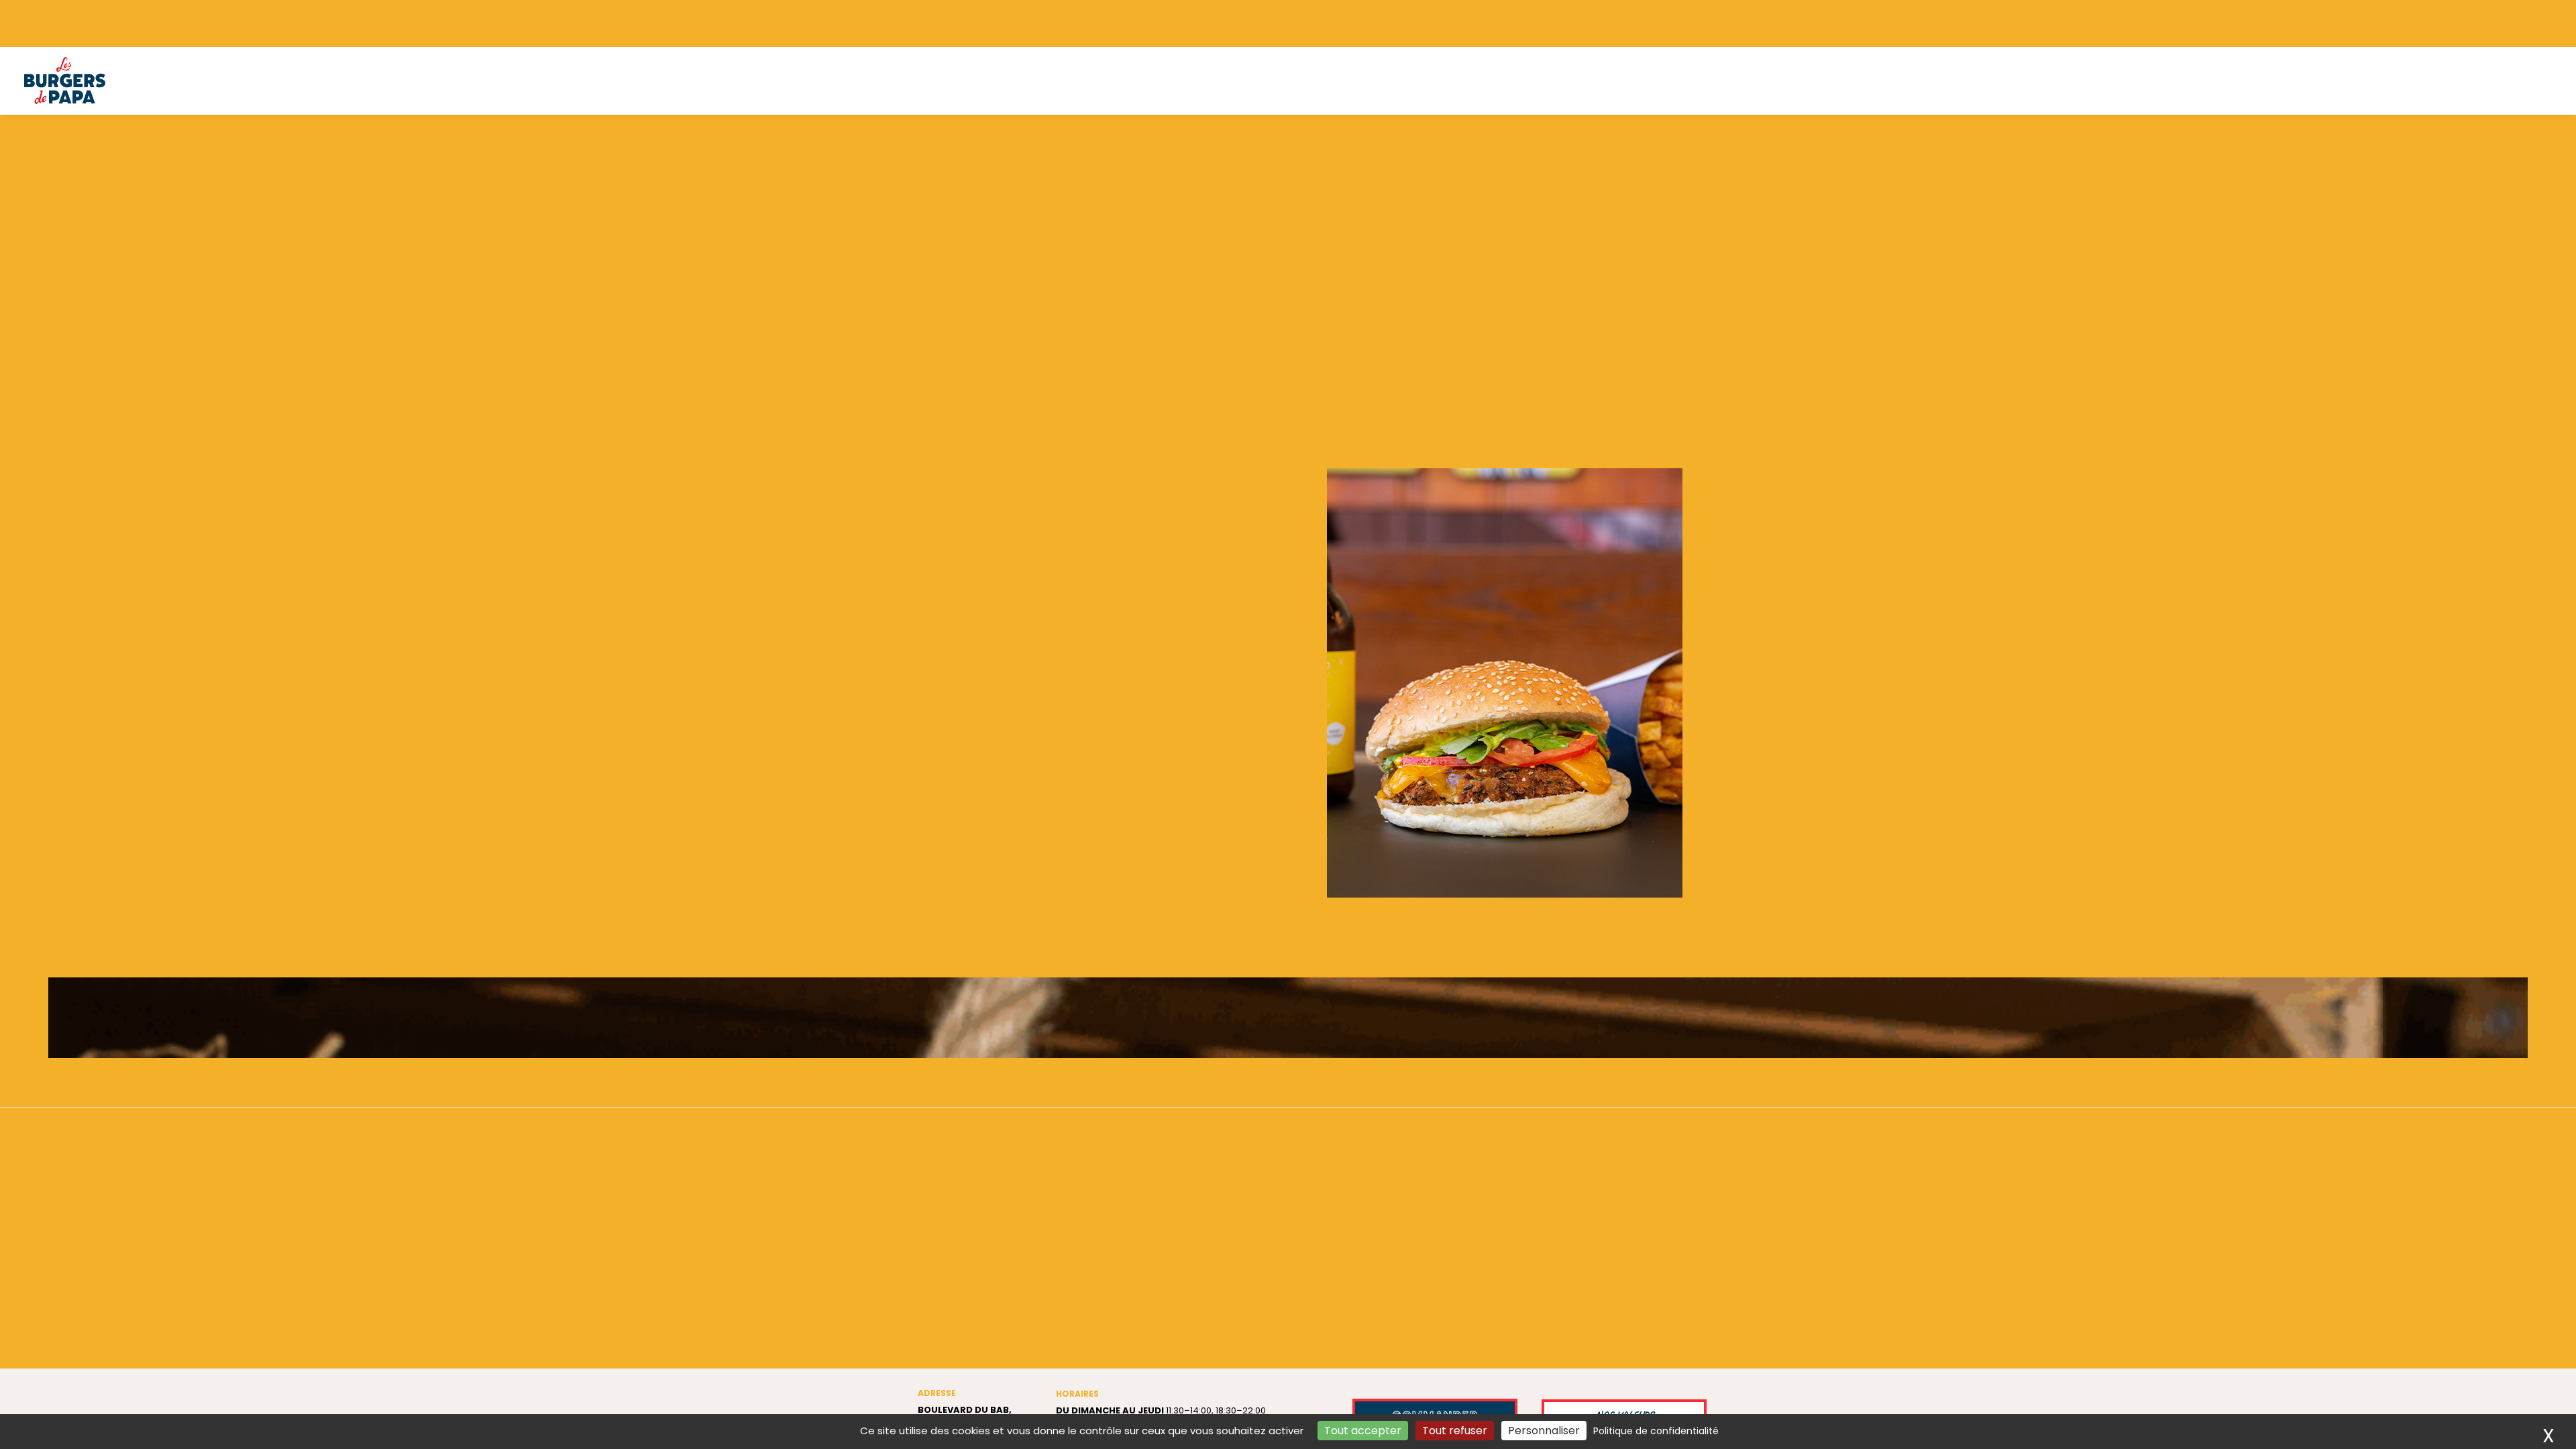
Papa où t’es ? (1343, 80)
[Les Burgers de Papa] (65, 80)
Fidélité (1237, 80)
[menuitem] (1069, 80)
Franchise (1521, 80)
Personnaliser (1544, 1431)
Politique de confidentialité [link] (1656, 1431)
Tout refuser (1455, 1431)
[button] (2462, 80)
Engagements (1069, 80)
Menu (1166, 80)
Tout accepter (1363, 1431)
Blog (1439, 80)
